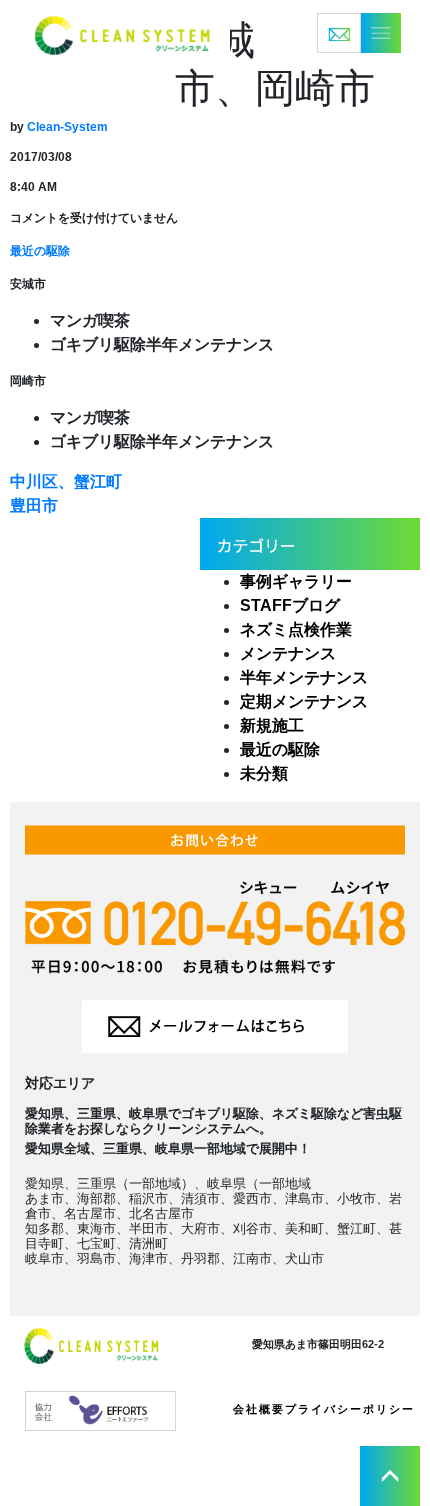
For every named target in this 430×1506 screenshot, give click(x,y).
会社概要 (259, 1409)
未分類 (264, 773)
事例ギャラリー (296, 581)
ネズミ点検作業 (296, 629)
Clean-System (67, 127)
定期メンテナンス (304, 701)
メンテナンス (288, 653)
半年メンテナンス (304, 677)
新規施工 (272, 725)
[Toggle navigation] (359, 33)
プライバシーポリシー (350, 1409)
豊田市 (34, 505)
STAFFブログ (290, 605)
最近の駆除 (40, 251)
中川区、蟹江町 (66, 481)
